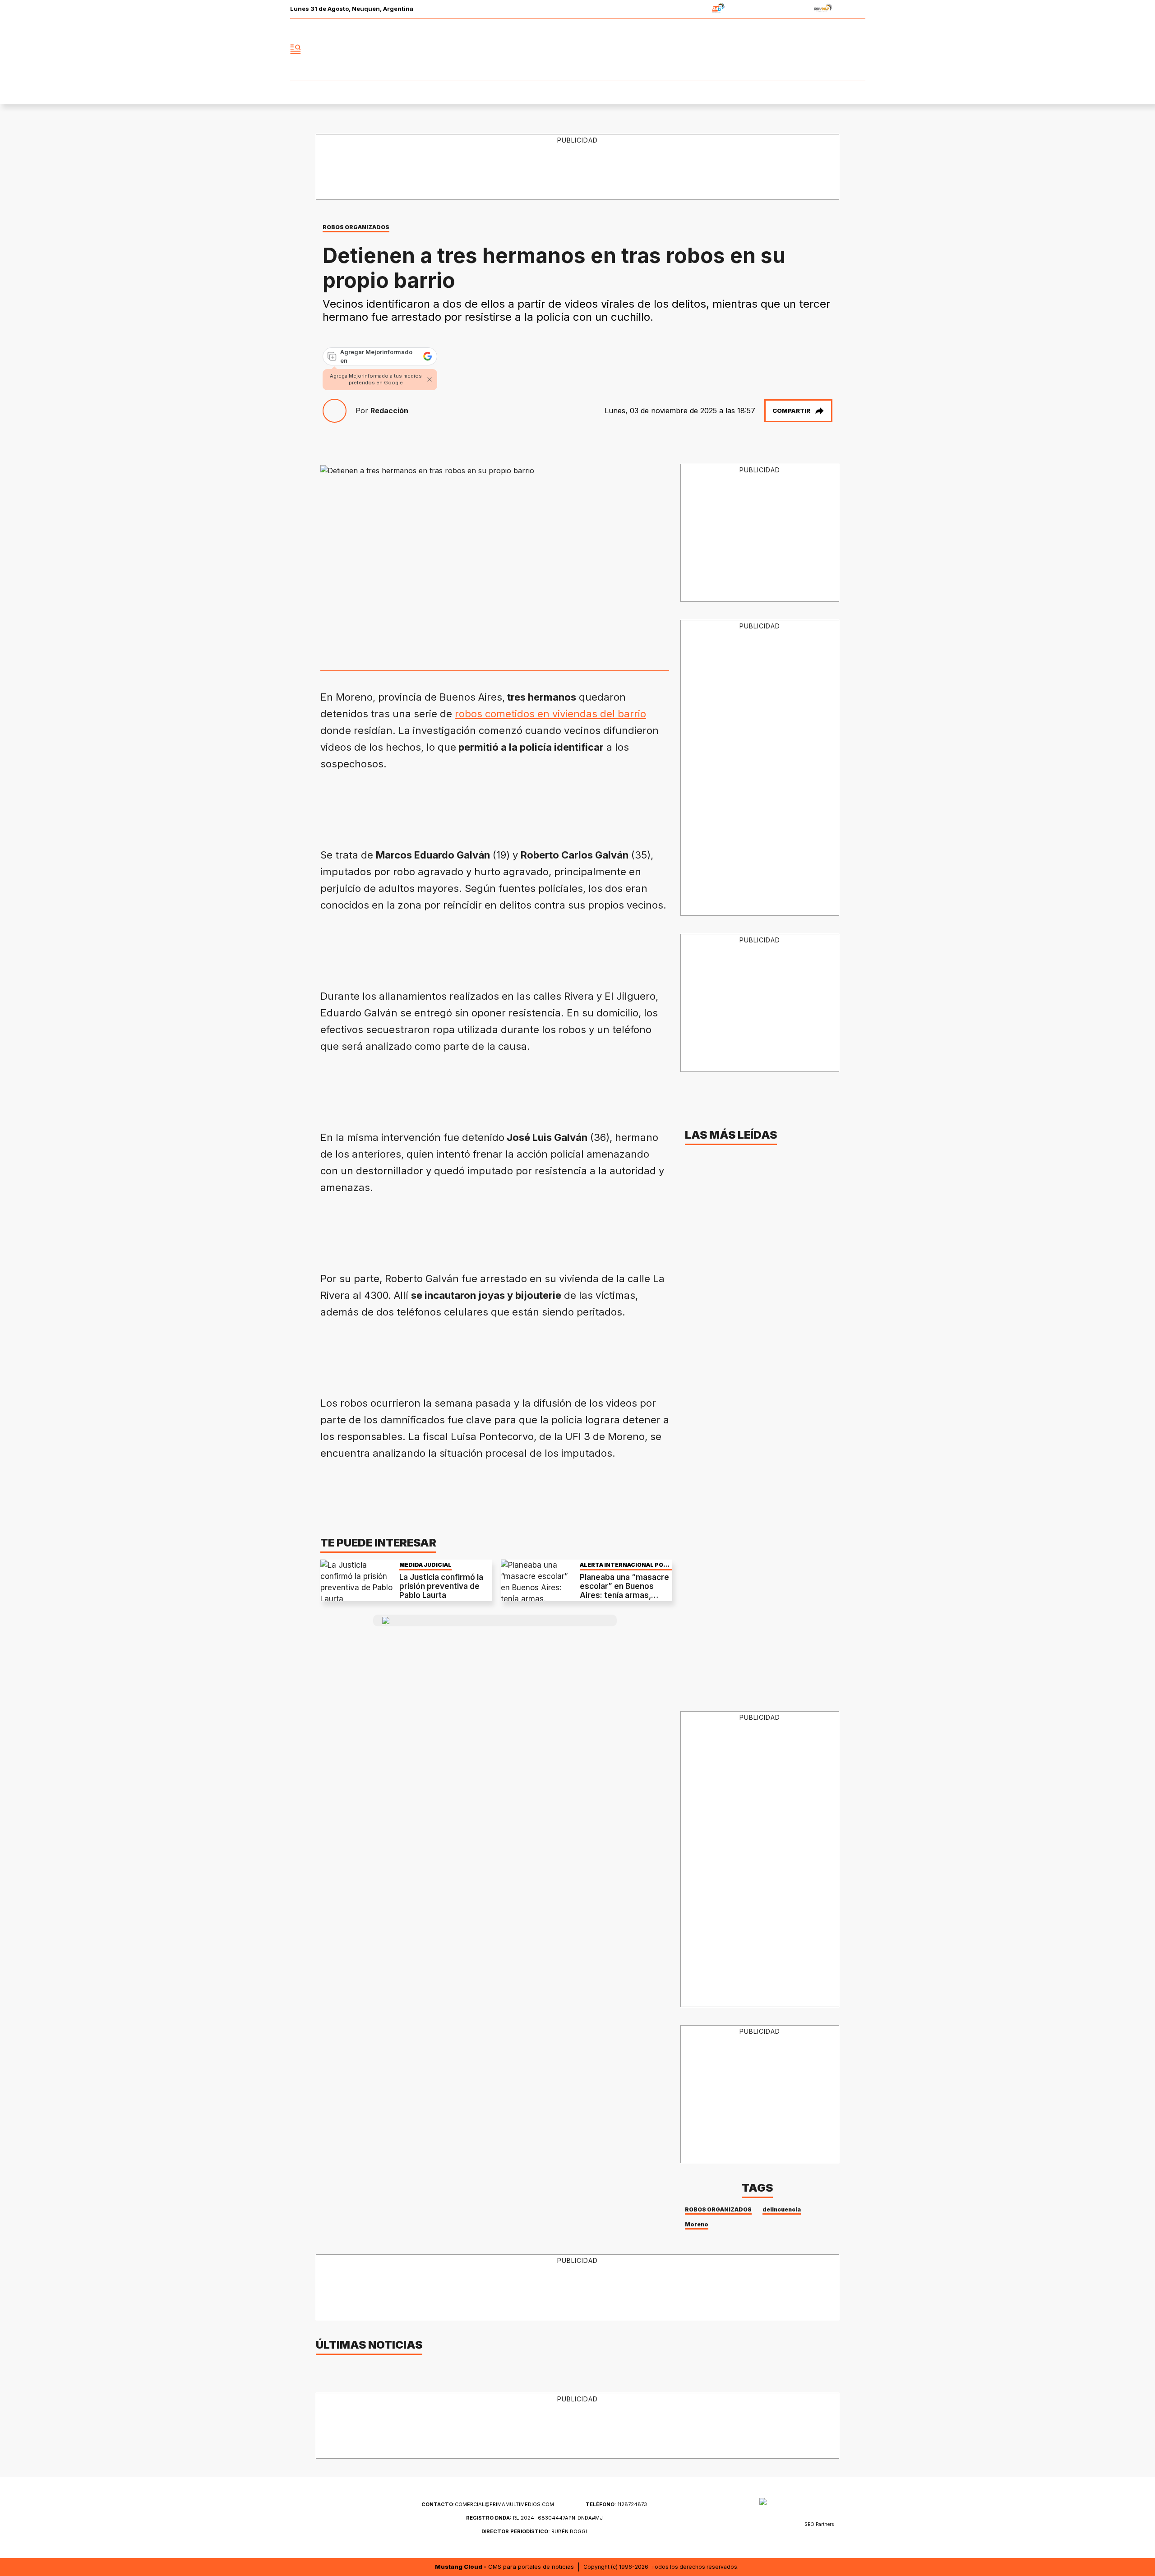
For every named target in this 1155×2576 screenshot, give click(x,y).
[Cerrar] (430, 379)
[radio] (690, 9)
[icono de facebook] (799, 49)
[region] (578, 167)
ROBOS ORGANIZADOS (356, 227)
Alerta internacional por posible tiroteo (624, 1565)
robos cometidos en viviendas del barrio (550, 714)
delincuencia (782, 2209)
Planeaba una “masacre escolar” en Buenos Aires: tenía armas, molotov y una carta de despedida (624, 1596)
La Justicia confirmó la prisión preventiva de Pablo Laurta (441, 1586)
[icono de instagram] (838, 49)
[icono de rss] (858, 49)
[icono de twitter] (818, 49)
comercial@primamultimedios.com (488, 2504)
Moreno (697, 2224)
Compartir (791, 411)
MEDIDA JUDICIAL (425, 1565)
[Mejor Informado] (577, 49)
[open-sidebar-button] (296, 49)
